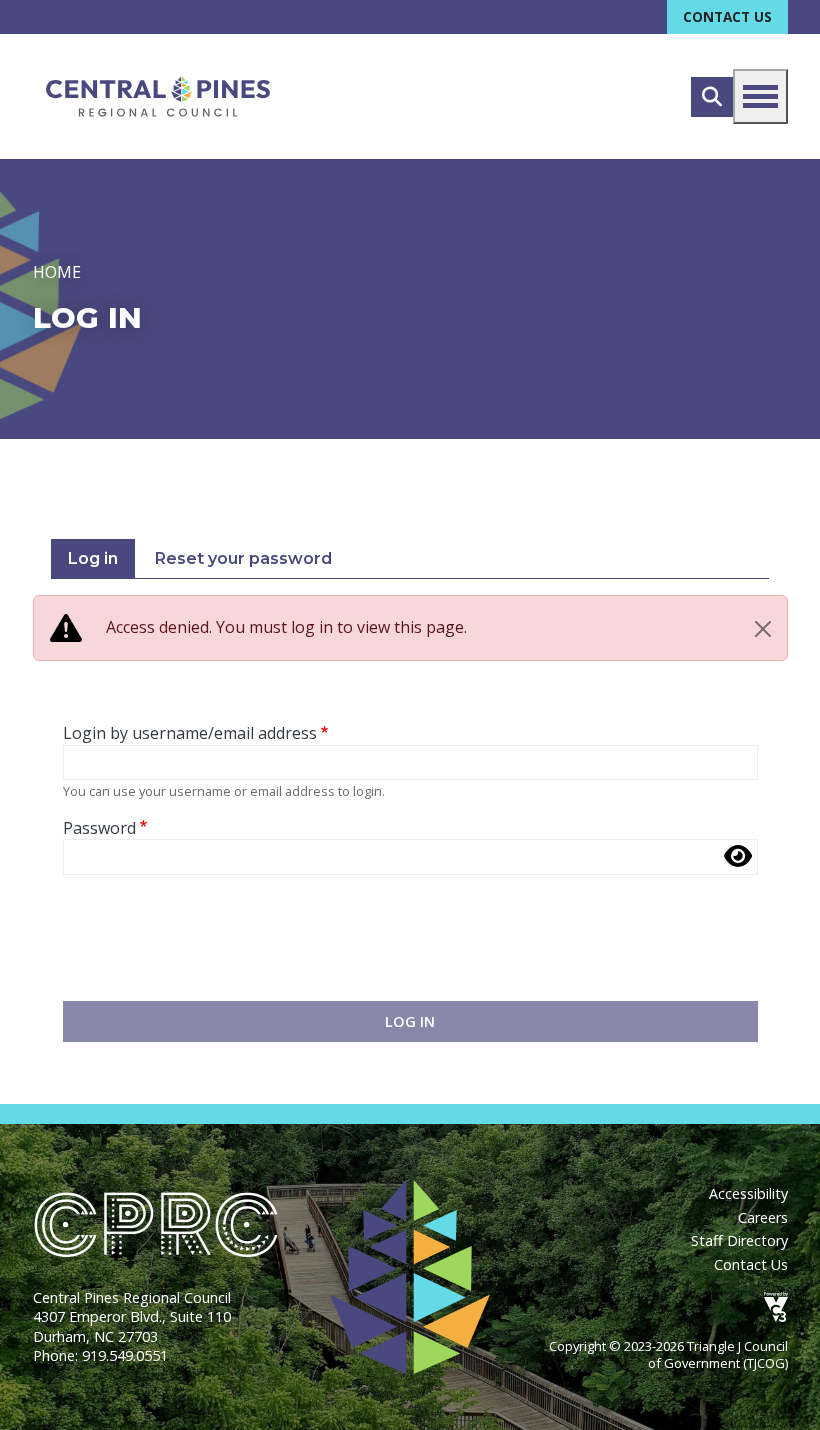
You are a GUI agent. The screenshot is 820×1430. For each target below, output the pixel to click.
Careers (763, 1217)
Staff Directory (739, 1240)
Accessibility (748, 1193)
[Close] (763, 629)
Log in (93, 558)
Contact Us (727, 16)
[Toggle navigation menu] (760, 96)
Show (738, 856)
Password (99, 828)
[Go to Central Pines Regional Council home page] (158, 96)
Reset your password (243, 558)
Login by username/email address (190, 733)
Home (57, 272)
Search (712, 97)
